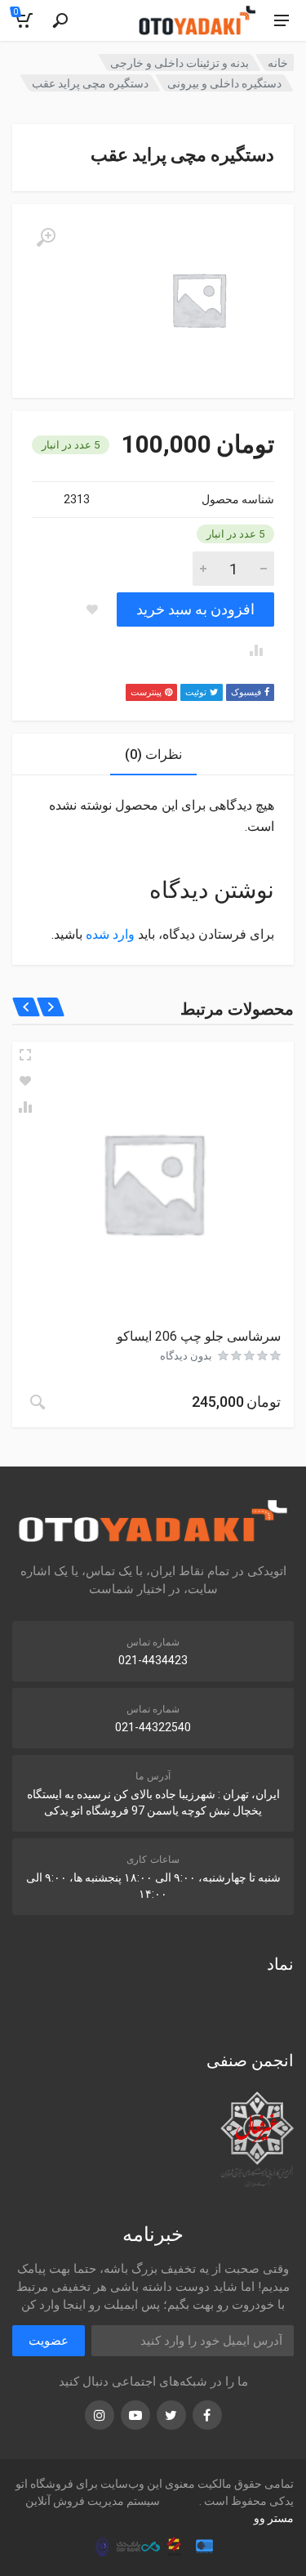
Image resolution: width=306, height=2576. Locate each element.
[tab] (153, 754)
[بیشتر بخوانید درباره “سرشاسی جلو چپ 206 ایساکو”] (38, 1402)
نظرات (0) (153, 754)
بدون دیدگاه (186, 1356)
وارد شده (110, 934)
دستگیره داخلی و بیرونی (224, 83)
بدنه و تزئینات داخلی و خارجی (180, 63)
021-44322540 (153, 1727)
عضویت (49, 2341)
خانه (278, 63)
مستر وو (274, 2518)
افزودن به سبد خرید (195, 609)
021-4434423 (153, 1660)
